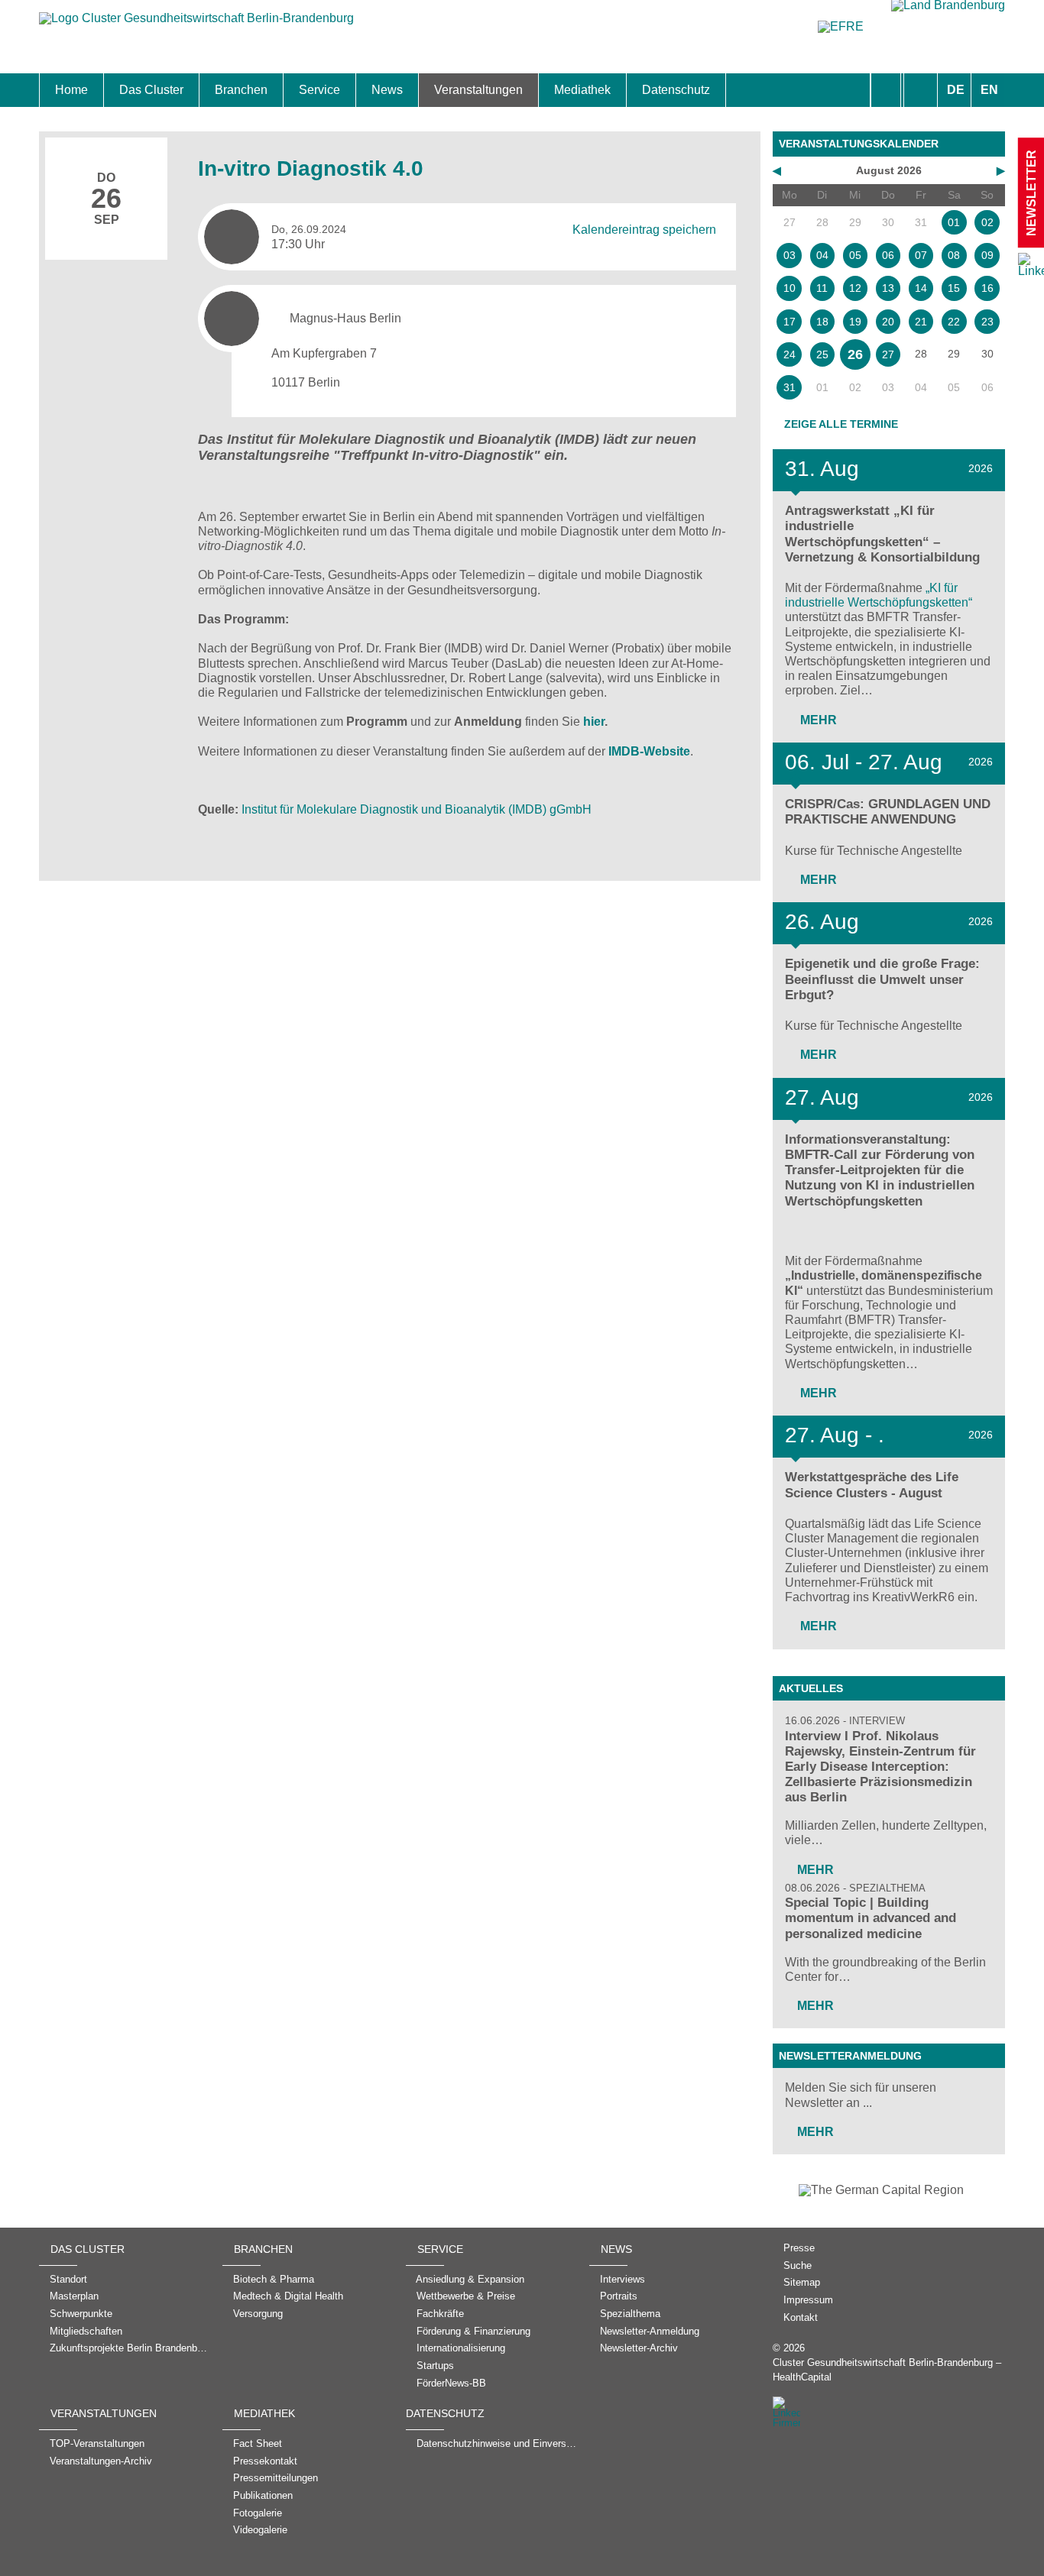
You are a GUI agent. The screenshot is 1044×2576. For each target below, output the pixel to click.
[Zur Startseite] (196, 26)
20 (888, 322)
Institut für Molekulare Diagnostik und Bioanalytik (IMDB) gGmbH (417, 809)
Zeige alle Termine (841, 424)
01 (954, 222)
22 (954, 322)
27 (888, 354)
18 (822, 322)
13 (888, 288)
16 (987, 288)
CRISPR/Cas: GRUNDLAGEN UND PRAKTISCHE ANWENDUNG (888, 812)
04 (822, 255)
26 (855, 354)
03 (789, 255)
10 (789, 288)
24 (789, 354)
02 (987, 222)
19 (855, 322)
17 (789, 322)
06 (888, 255)
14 (921, 288)
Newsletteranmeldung (850, 2056)
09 (987, 255)
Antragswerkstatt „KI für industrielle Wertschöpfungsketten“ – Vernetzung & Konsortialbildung (882, 534)
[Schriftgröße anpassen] (921, 90)
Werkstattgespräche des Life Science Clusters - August (872, 1485)
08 (954, 255)
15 (954, 288)
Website (667, 751)
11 (822, 288)
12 (855, 288)
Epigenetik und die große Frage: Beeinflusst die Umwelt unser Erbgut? (882, 979)
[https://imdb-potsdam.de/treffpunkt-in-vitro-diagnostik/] (452, 722)
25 (822, 354)
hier (594, 722)
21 (921, 322)
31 (789, 387)
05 (855, 255)
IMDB (624, 751)
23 (987, 322)
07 (921, 255)
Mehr (817, 720)
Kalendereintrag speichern (644, 229)
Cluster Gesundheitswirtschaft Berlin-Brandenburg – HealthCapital (887, 2370)
